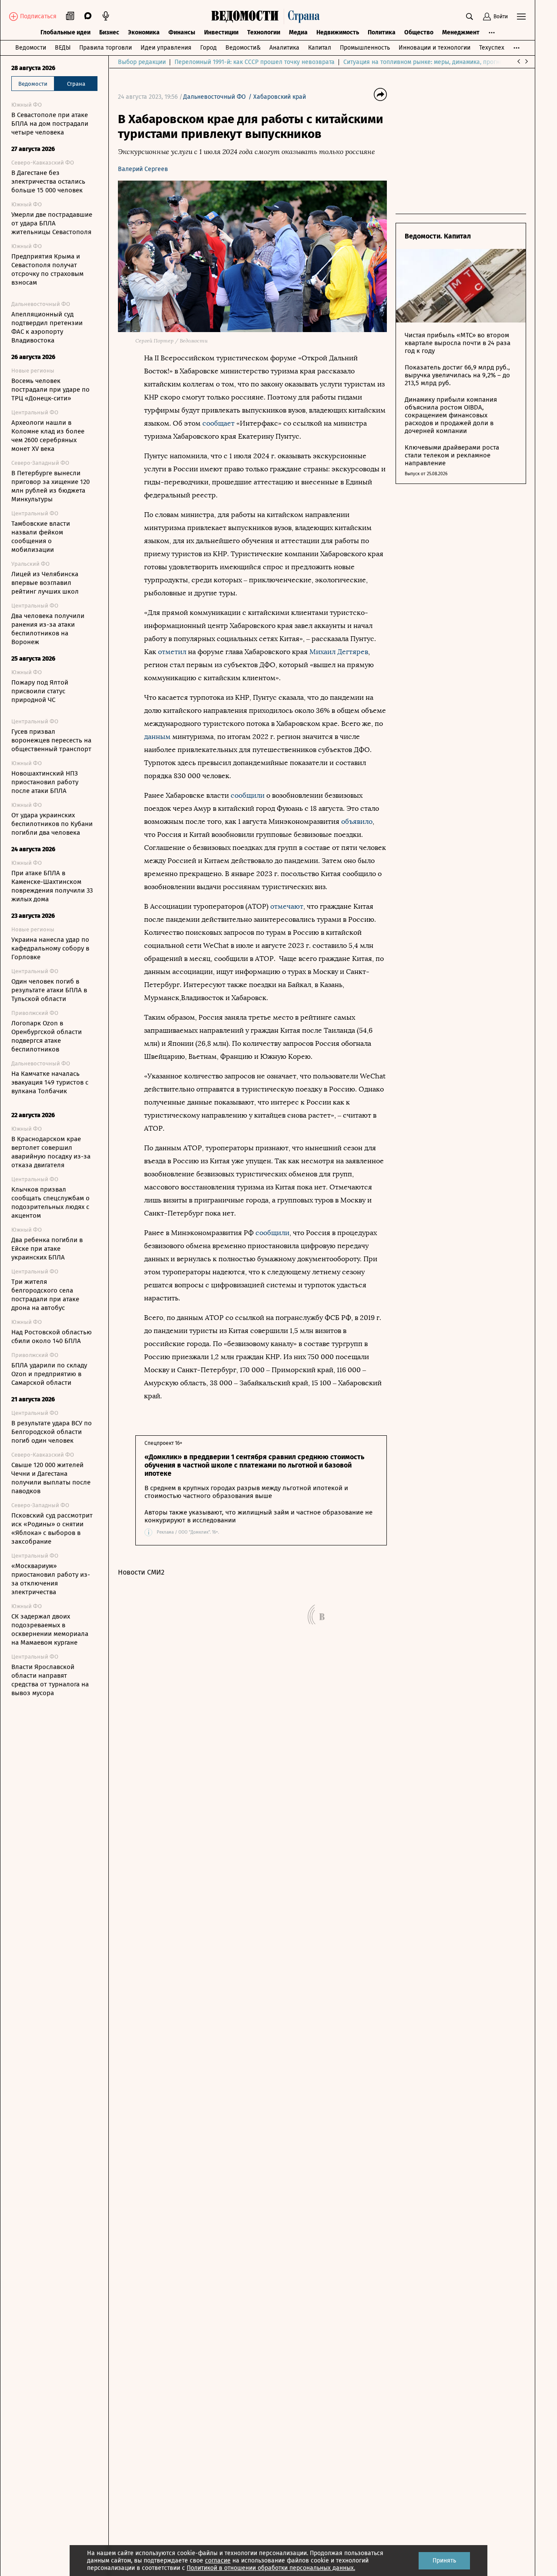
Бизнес (109, 32)
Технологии (264, 32)
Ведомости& (243, 48)
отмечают (287, 906)
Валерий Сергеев (143, 169)
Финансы (182, 32)
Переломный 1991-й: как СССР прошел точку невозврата (255, 62)
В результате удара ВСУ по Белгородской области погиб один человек (52, 1432)
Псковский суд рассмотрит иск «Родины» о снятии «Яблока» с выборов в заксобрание (52, 1528)
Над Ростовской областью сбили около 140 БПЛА (52, 1337)
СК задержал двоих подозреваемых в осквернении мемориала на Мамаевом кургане (50, 1629)
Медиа (298, 32)
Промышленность (365, 48)
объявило (357, 821)
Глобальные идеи (65, 32)
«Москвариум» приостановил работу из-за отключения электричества (51, 1579)
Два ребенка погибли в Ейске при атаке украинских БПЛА (47, 1249)
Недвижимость (338, 32)
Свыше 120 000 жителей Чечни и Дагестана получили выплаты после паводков (51, 1478)
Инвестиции (221, 32)
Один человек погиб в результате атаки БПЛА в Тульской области (49, 990)
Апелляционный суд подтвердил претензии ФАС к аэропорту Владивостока (47, 327)
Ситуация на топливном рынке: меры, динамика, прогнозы (427, 62)
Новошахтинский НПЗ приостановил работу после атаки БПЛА (45, 782)
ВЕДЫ (63, 48)
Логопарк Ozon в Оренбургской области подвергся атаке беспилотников (47, 1036)
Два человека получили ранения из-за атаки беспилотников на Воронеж (48, 629)
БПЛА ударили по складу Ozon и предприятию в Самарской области (49, 1374)
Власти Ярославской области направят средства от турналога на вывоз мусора (50, 1680)
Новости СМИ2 (141, 1572)
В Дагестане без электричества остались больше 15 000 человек (48, 181)
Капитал (320, 48)
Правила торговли (106, 48)
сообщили (248, 795)
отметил (173, 652)
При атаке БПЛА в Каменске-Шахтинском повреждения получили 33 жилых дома (52, 886)
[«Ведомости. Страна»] (268, 17)
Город (208, 48)
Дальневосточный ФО (215, 97)
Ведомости (31, 48)
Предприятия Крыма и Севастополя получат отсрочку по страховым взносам (47, 269)
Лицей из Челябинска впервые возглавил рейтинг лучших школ (45, 583)
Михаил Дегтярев (339, 652)
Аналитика (284, 48)
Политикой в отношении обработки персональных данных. (271, 2568)
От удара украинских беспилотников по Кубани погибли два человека (52, 824)
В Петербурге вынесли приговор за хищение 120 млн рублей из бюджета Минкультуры (50, 486)
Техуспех (492, 48)
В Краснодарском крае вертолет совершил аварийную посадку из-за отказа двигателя (51, 1152)
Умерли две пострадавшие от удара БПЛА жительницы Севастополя (52, 223)
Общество (419, 32)
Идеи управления (166, 48)
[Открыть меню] (521, 17)
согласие (218, 2561)
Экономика (144, 32)
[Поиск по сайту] (470, 17)
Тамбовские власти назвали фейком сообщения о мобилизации (41, 537)
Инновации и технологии (435, 48)
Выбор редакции (142, 62)
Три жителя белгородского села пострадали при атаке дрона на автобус (45, 1295)
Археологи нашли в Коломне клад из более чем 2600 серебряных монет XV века (48, 436)
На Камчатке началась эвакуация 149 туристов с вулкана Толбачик (50, 1082)
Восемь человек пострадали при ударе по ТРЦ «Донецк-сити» (50, 390)
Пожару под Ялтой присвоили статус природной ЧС (40, 691)
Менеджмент (461, 32)
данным (158, 737)
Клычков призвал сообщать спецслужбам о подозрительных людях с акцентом (50, 1202)
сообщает (219, 423)
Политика (382, 32)
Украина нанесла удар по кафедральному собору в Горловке (50, 948)
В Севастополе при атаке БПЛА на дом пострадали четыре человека (50, 124)
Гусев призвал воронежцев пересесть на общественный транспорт (51, 740)
